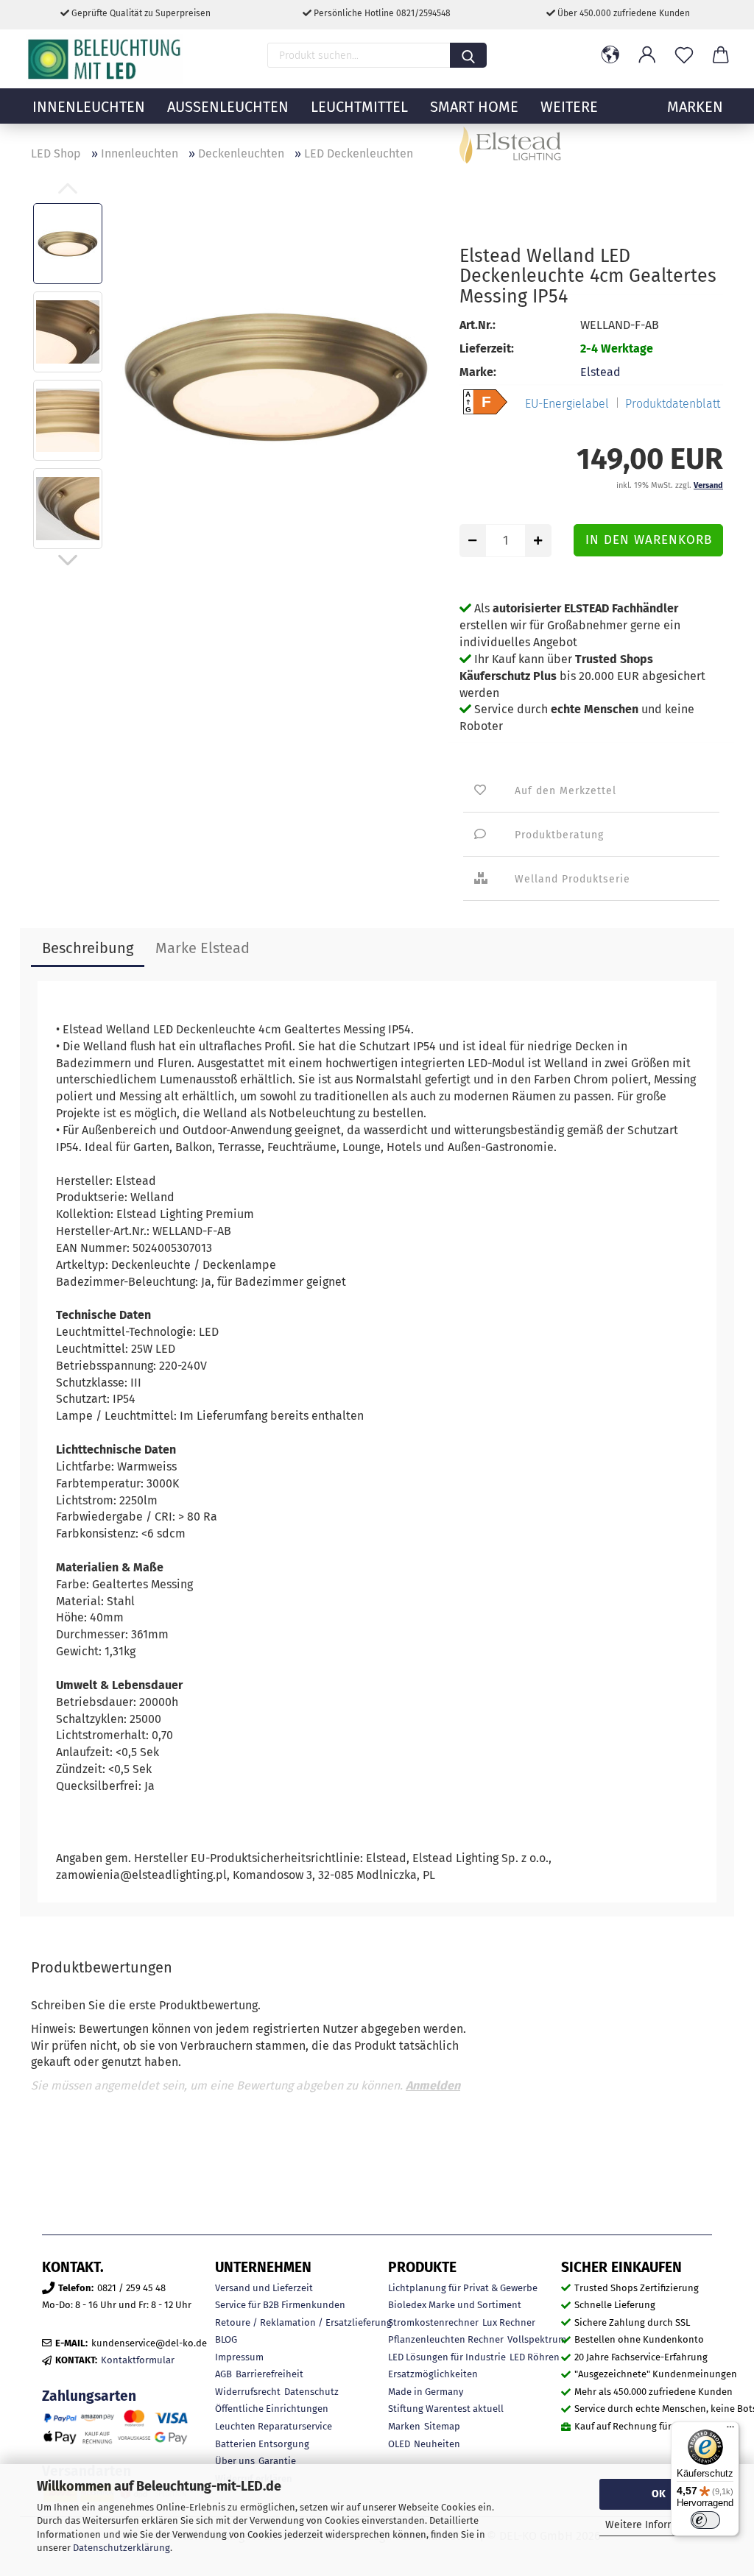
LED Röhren (535, 2357)
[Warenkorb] (721, 55)
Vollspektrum (537, 2339)
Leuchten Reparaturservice (274, 2426)
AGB (223, 2374)
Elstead (600, 372)
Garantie (277, 2461)
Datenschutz (311, 2392)
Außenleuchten (228, 107)
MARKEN (695, 107)
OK (659, 2494)
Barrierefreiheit (269, 2374)
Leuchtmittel (359, 107)
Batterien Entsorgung (262, 2444)
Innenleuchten (89, 107)
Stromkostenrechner (433, 2322)
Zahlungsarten (89, 2396)
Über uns (235, 2461)
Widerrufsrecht (248, 2392)
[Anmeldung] (647, 55)
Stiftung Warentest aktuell (446, 2409)
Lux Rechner (509, 2322)
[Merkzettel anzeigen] (684, 55)
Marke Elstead (202, 948)
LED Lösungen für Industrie (447, 2357)
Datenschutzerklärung (121, 2548)
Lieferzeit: (487, 348)
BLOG (226, 2339)
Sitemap (442, 2426)
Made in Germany (426, 2392)
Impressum (239, 2357)
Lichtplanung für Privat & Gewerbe (463, 2288)
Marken (404, 2426)
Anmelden (433, 2085)
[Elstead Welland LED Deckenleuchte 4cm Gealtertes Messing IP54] (276, 375)
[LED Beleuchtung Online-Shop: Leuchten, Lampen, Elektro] (106, 59)
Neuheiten (437, 2444)
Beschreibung (88, 948)
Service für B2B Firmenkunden (280, 2305)
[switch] (705, 2520)
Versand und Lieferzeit (264, 2288)
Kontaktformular (138, 2360)
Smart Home (474, 107)
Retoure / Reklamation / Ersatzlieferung (303, 2322)
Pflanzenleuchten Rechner (446, 2339)
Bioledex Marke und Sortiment (455, 2305)
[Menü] (730, 2430)
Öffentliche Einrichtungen (272, 2409)
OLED (399, 2444)
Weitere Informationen (659, 2525)
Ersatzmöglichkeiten (433, 2374)
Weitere (569, 107)
